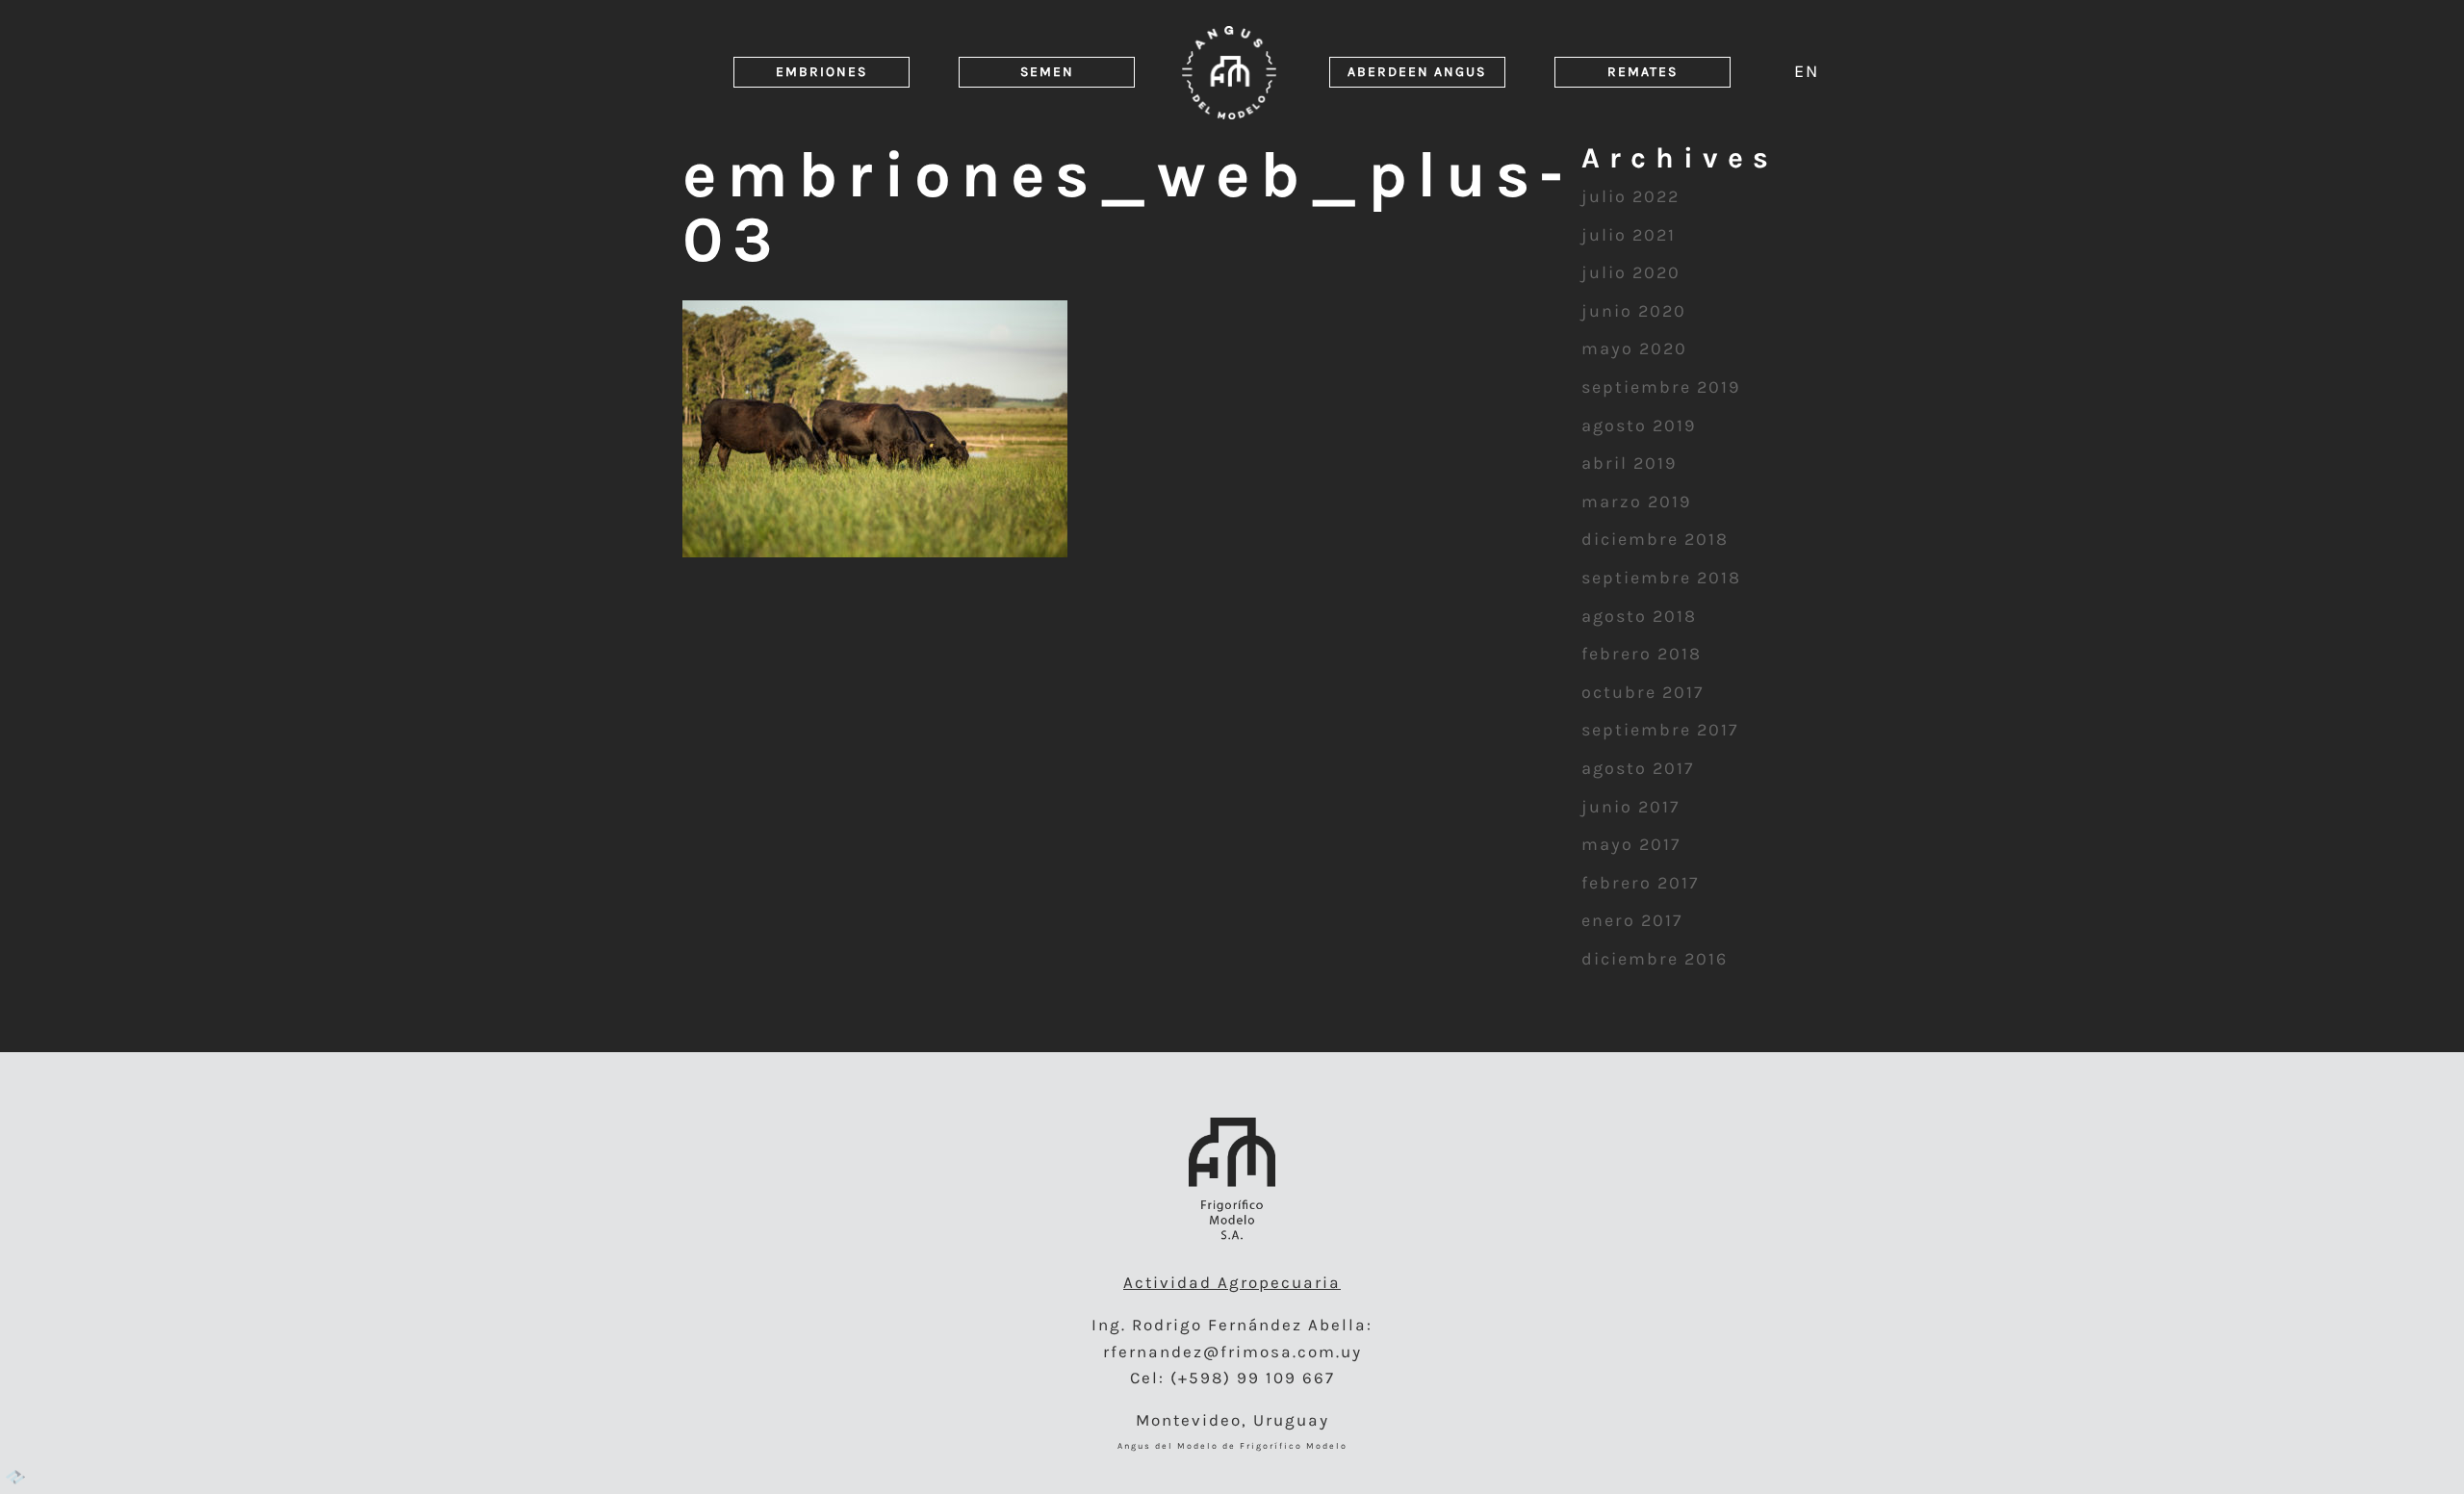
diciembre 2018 (1655, 539)
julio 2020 (1631, 272)
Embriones (821, 72)
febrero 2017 (1640, 883)
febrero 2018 (1642, 654)
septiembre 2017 (1660, 730)
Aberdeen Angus (1417, 72)
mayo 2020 (1634, 348)
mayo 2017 (1631, 844)
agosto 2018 (1639, 616)
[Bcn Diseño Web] (15, 1479)
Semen (1047, 72)
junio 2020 (1634, 311)
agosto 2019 (1639, 425)
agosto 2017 (1638, 768)
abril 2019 (1629, 463)
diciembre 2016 (1655, 959)
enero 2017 (1632, 920)
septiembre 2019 (1661, 387)
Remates (1643, 72)
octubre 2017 (1643, 692)
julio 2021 (1629, 235)
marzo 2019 (1636, 502)
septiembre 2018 (1661, 578)
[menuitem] (1807, 71)
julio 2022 (1630, 196)
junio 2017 (1630, 807)
